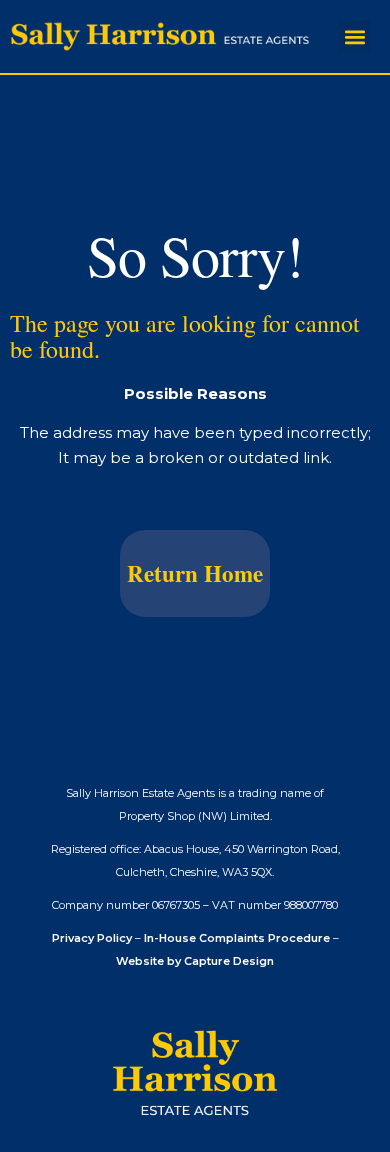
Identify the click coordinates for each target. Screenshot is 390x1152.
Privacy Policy (92, 938)
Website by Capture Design (195, 961)
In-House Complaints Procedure (237, 938)
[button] (354, 36)
